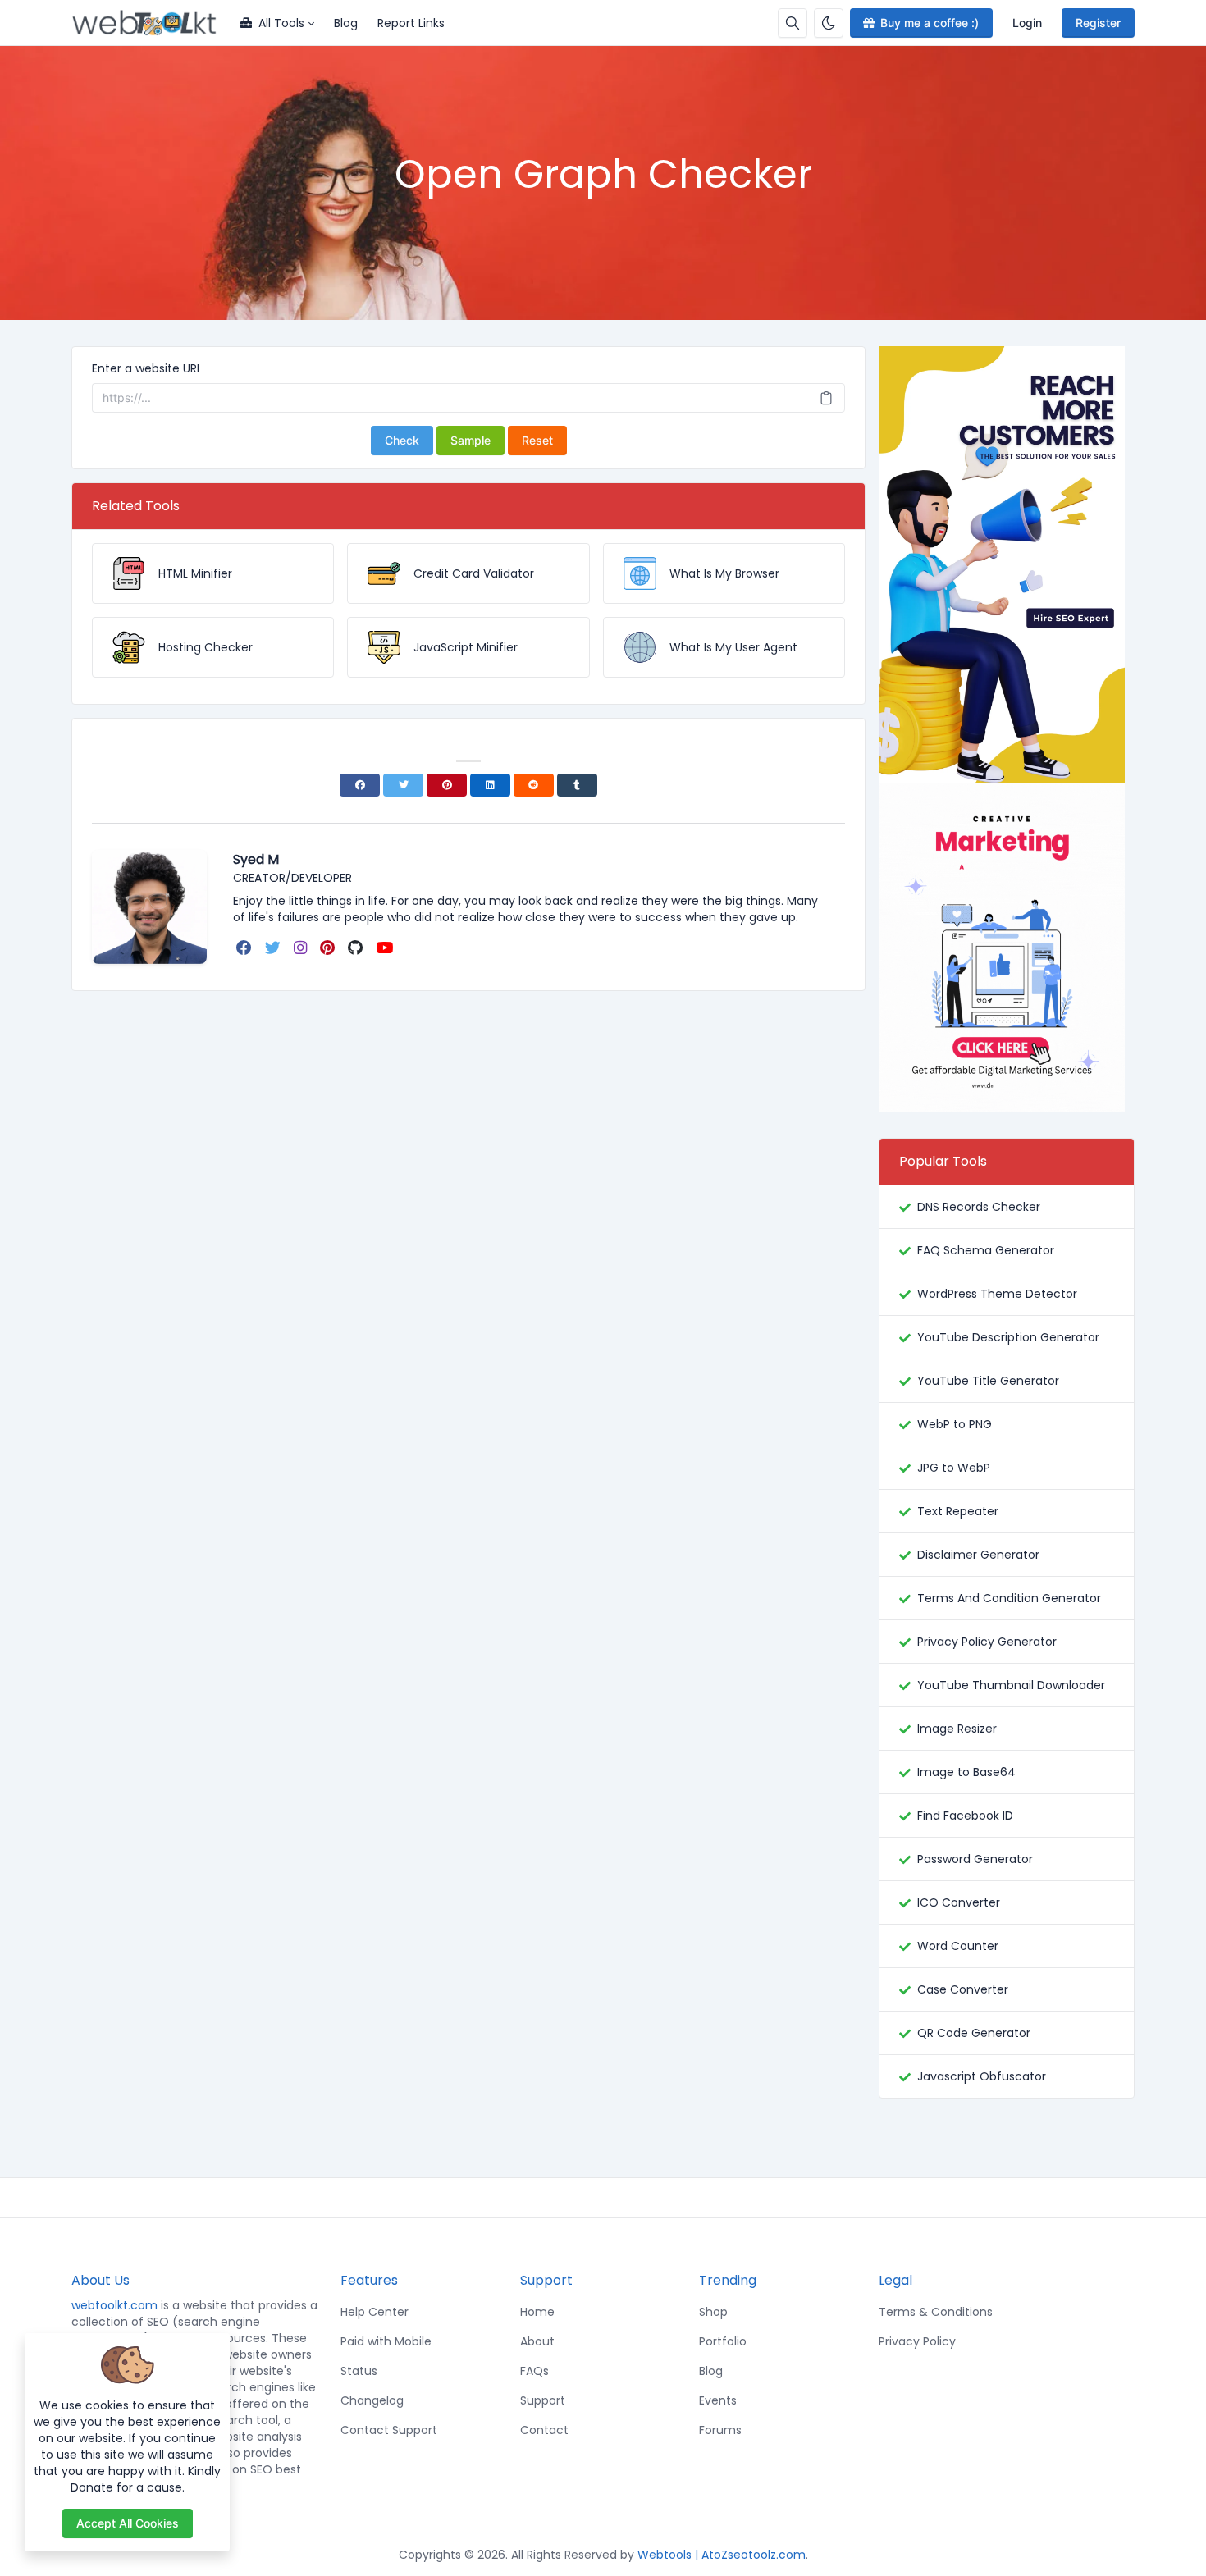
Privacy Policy (917, 2341)
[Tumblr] (577, 785)
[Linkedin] (490, 785)
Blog (346, 23)
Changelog (372, 2400)
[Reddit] (534, 785)
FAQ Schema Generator (986, 1250)
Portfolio (723, 2341)
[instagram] (302, 948)
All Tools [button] (281, 23)
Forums (720, 2430)
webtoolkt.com (114, 2305)
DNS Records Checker (979, 1207)
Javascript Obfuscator (982, 2076)
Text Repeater (958, 1511)
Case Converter (963, 1989)
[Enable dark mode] (829, 23)
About (537, 2341)
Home (537, 2312)
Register (1098, 23)
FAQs (534, 2371)
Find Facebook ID (965, 1816)
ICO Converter (959, 1902)
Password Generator (975, 1859)
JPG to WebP (954, 1468)
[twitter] (274, 948)
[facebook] (246, 948)
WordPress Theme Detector (997, 1294)
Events (718, 2400)
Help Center (375, 2312)
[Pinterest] (447, 785)
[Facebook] (360, 785)
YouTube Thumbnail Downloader (1011, 1685)
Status (359, 2371)
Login (1027, 23)
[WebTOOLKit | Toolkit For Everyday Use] (151, 23)
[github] (357, 948)
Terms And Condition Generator (1009, 1598)
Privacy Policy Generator (987, 1642)
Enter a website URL (147, 368)
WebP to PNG (955, 1424)
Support (543, 2400)
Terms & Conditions (936, 2312)
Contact (544, 2430)
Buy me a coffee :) (930, 23)
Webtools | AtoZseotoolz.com (722, 2555)
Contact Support (389, 2430)
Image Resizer (957, 1729)
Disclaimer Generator (978, 1555)
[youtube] (386, 948)
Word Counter (958, 1946)
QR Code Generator (974, 2033)
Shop (713, 2312)
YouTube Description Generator (1008, 1337)
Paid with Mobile (386, 2341)
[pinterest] (329, 948)
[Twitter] (403, 785)
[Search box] (793, 23)
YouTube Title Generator (988, 1381)
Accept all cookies (128, 2523)
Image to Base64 (966, 1772)
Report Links (411, 23)
